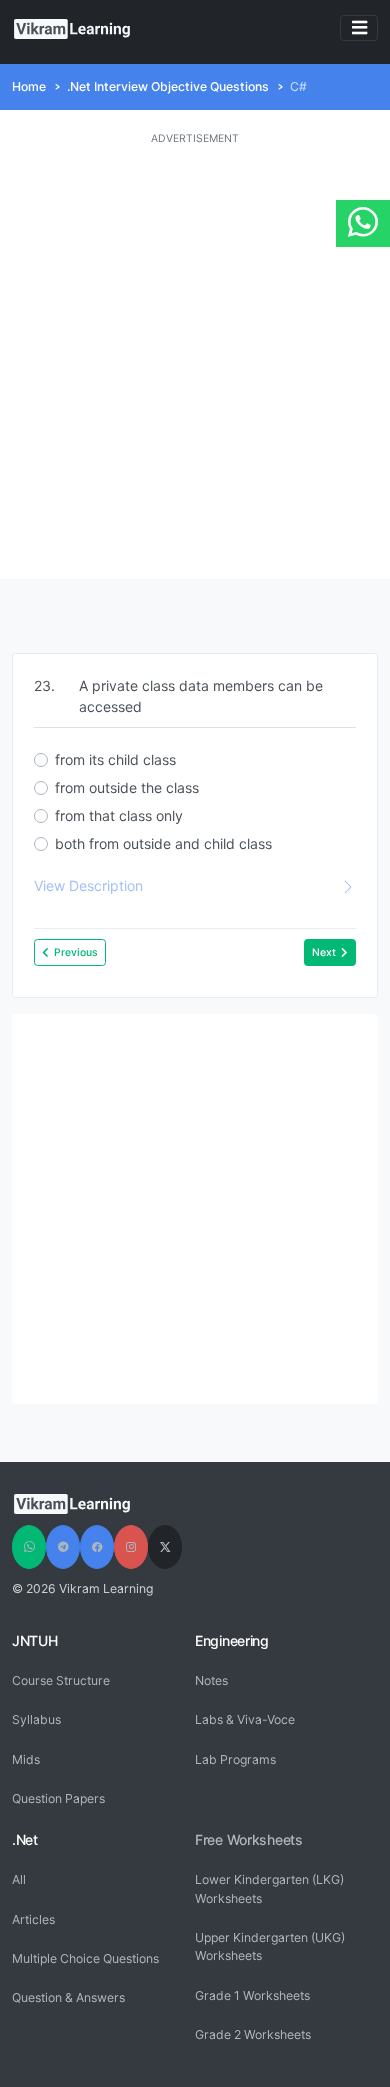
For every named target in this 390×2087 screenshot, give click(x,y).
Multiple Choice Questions (85, 1958)
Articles (33, 1919)
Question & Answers (68, 1997)
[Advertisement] (195, 363)
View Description (88, 885)
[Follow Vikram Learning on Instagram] (131, 1547)
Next (324, 952)
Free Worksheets (249, 1839)
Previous (76, 952)
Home (29, 86)
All (19, 1879)
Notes (211, 1680)
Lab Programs (235, 1759)
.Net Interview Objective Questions (168, 86)
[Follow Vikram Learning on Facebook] (97, 1547)
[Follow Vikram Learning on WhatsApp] (29, 1547)
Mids (26, 1759)
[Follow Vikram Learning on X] (165, 1547)
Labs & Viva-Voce (245, 1719)
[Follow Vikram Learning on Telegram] (63, 1547)
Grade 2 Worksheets (253, 2034)
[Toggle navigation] (359, 28)
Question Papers (58, 1798)
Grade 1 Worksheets (252, 1995)
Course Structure (61, 1680)
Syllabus (36, 1719)
